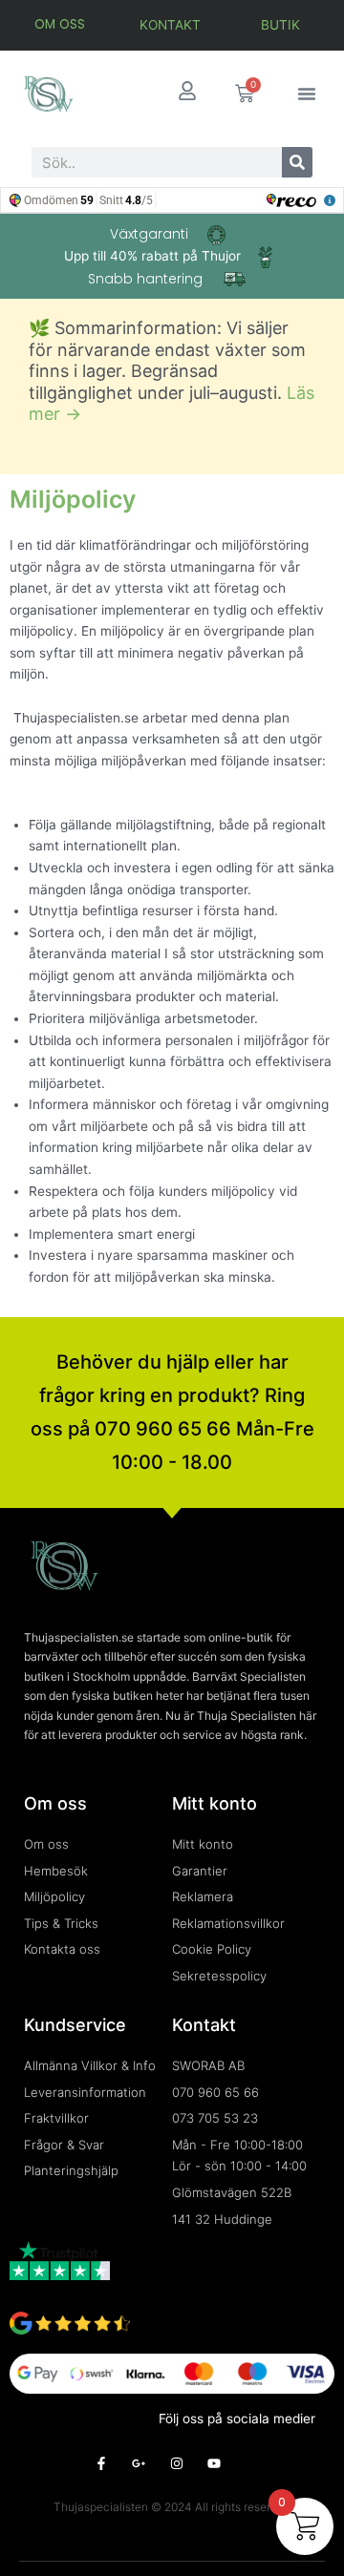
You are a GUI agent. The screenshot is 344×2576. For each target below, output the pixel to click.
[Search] (297, 162)
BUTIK (280, 25)
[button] (307, 94)
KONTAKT (170, 25)
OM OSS (60, 24)
